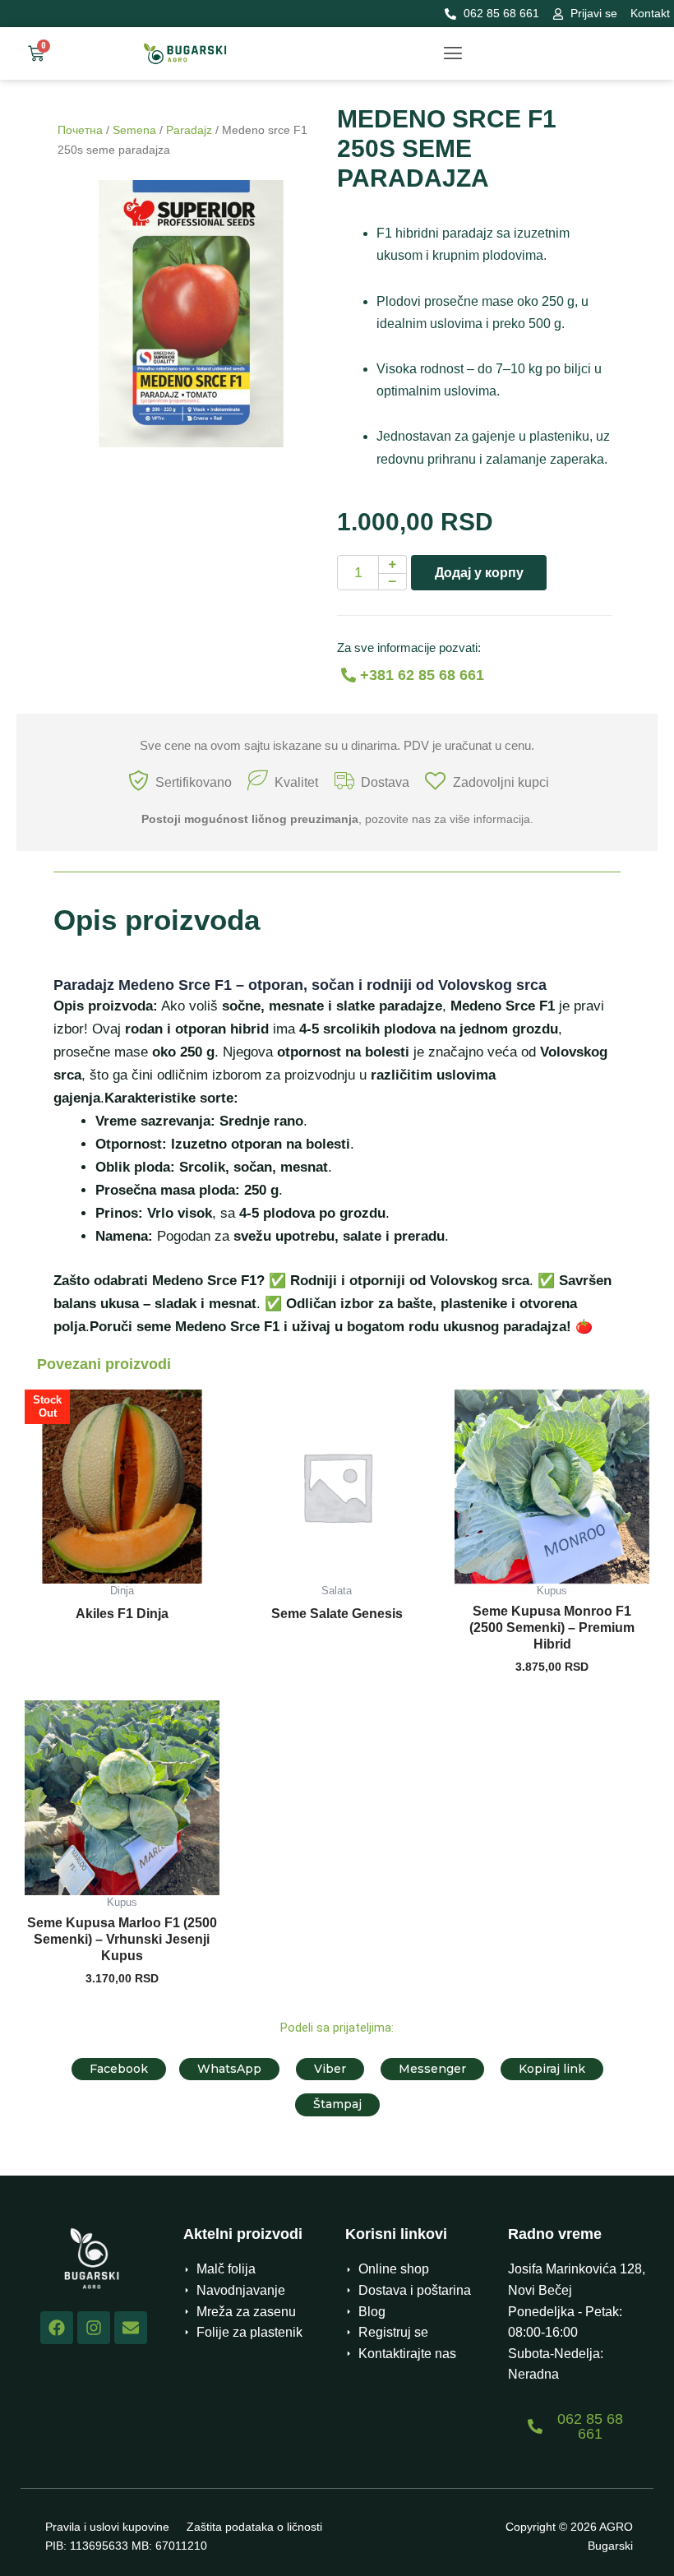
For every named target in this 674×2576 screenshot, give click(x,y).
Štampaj (337, 2104)
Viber (330, 2069)
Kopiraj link (552, 2069)
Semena (134, 130)
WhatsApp (229, 2069)
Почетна (80, 130)
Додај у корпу (479, 573)
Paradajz (189, 130)
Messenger (432, 2069)
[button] (452, 53)
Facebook (119, 2069)
